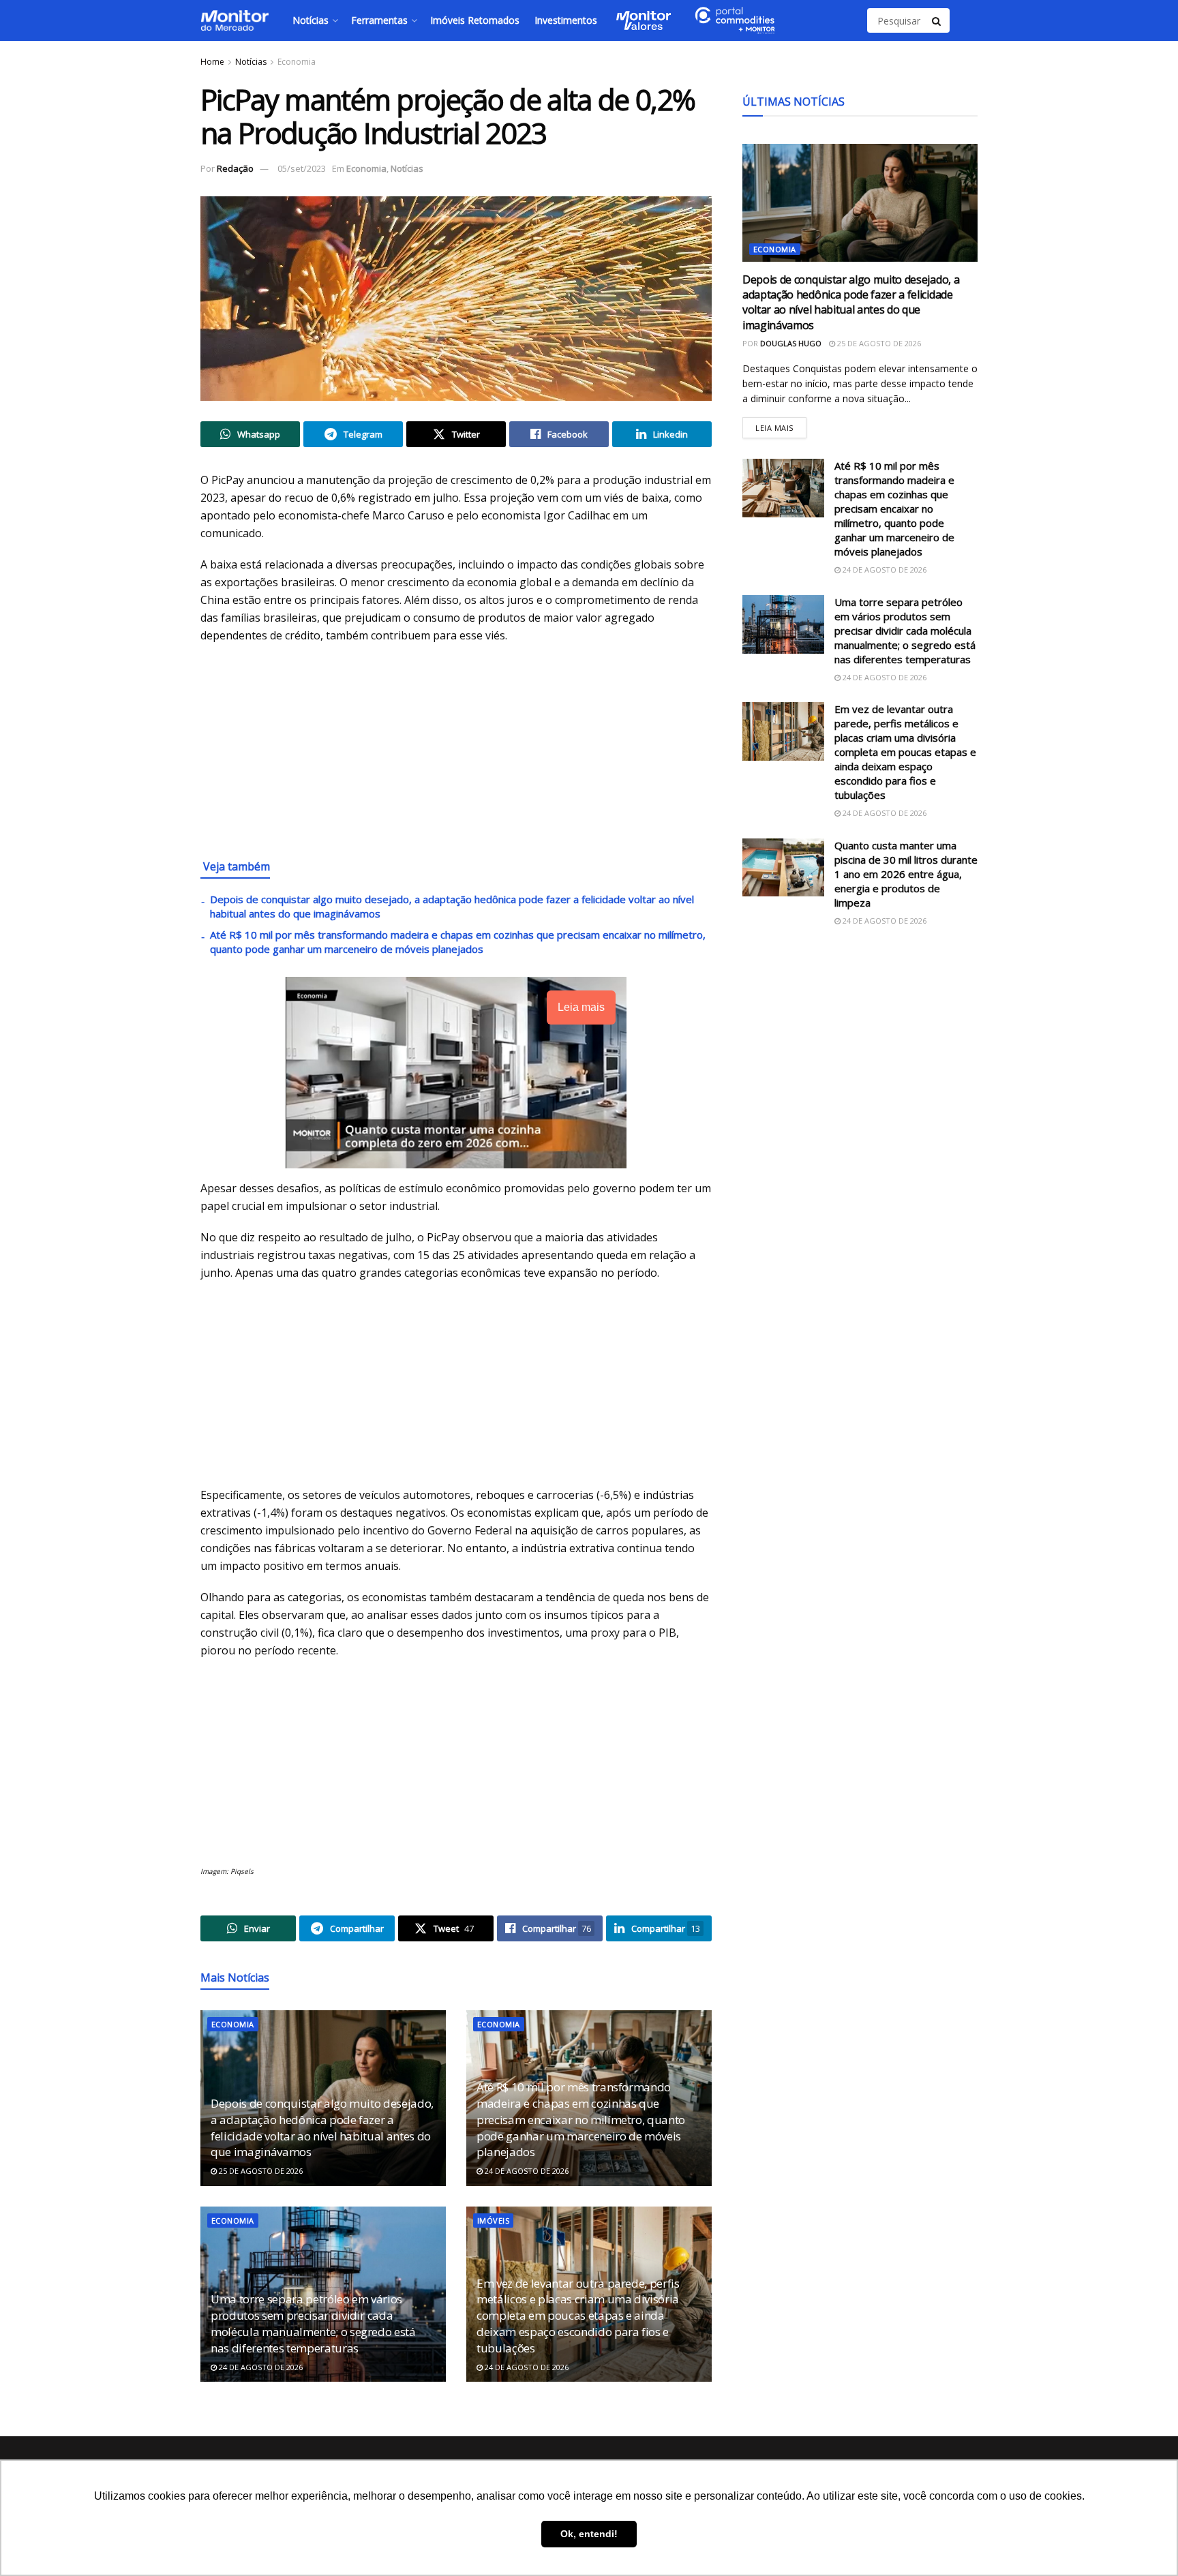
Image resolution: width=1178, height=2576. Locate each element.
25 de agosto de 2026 (260, 2171)
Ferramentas (379, 20)
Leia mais (781, 425)
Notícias (311, 20)
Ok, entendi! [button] (589, 2534)
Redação (235, 168)
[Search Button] (937, 20)
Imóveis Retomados (475, 20)
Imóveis (493, 2221)
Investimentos (566, 20)
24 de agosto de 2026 (526, 2171)
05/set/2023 (302, 168)
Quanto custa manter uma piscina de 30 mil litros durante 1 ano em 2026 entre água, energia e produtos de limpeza (906, 874)
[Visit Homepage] (235, 20)
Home (212, 62)
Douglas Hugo (791, 343)
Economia (297, 62)
